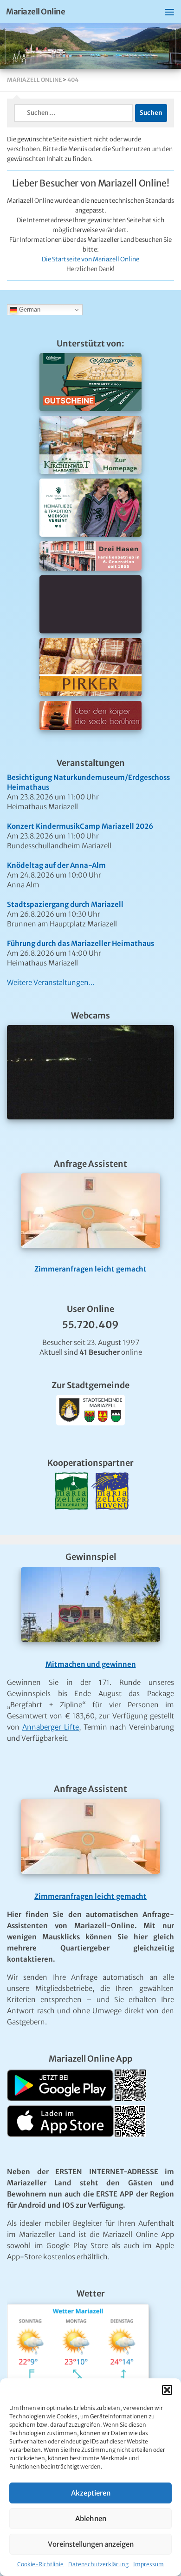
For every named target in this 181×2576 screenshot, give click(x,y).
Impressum (149, 2564)
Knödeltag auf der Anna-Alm (56, 865)
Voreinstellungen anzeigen (91, 2544)
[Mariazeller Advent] (110, 1521)
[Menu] (169, 12)
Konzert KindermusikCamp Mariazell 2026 (80, 826)
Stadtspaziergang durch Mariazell (65, 904)
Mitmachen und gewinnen (91, 1664)
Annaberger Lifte (51, 1727)
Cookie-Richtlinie (40, 2564)
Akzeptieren (91, 2493)
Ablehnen (91, 2519)
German (29, 310)
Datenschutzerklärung (98, 2564)
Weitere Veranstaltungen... (51, 982)
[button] (167, 2390)
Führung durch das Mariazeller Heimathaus (81, 943)
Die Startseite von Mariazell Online (90, 259)
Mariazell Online (36, 12)
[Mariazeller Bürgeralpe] (71, 1521)
